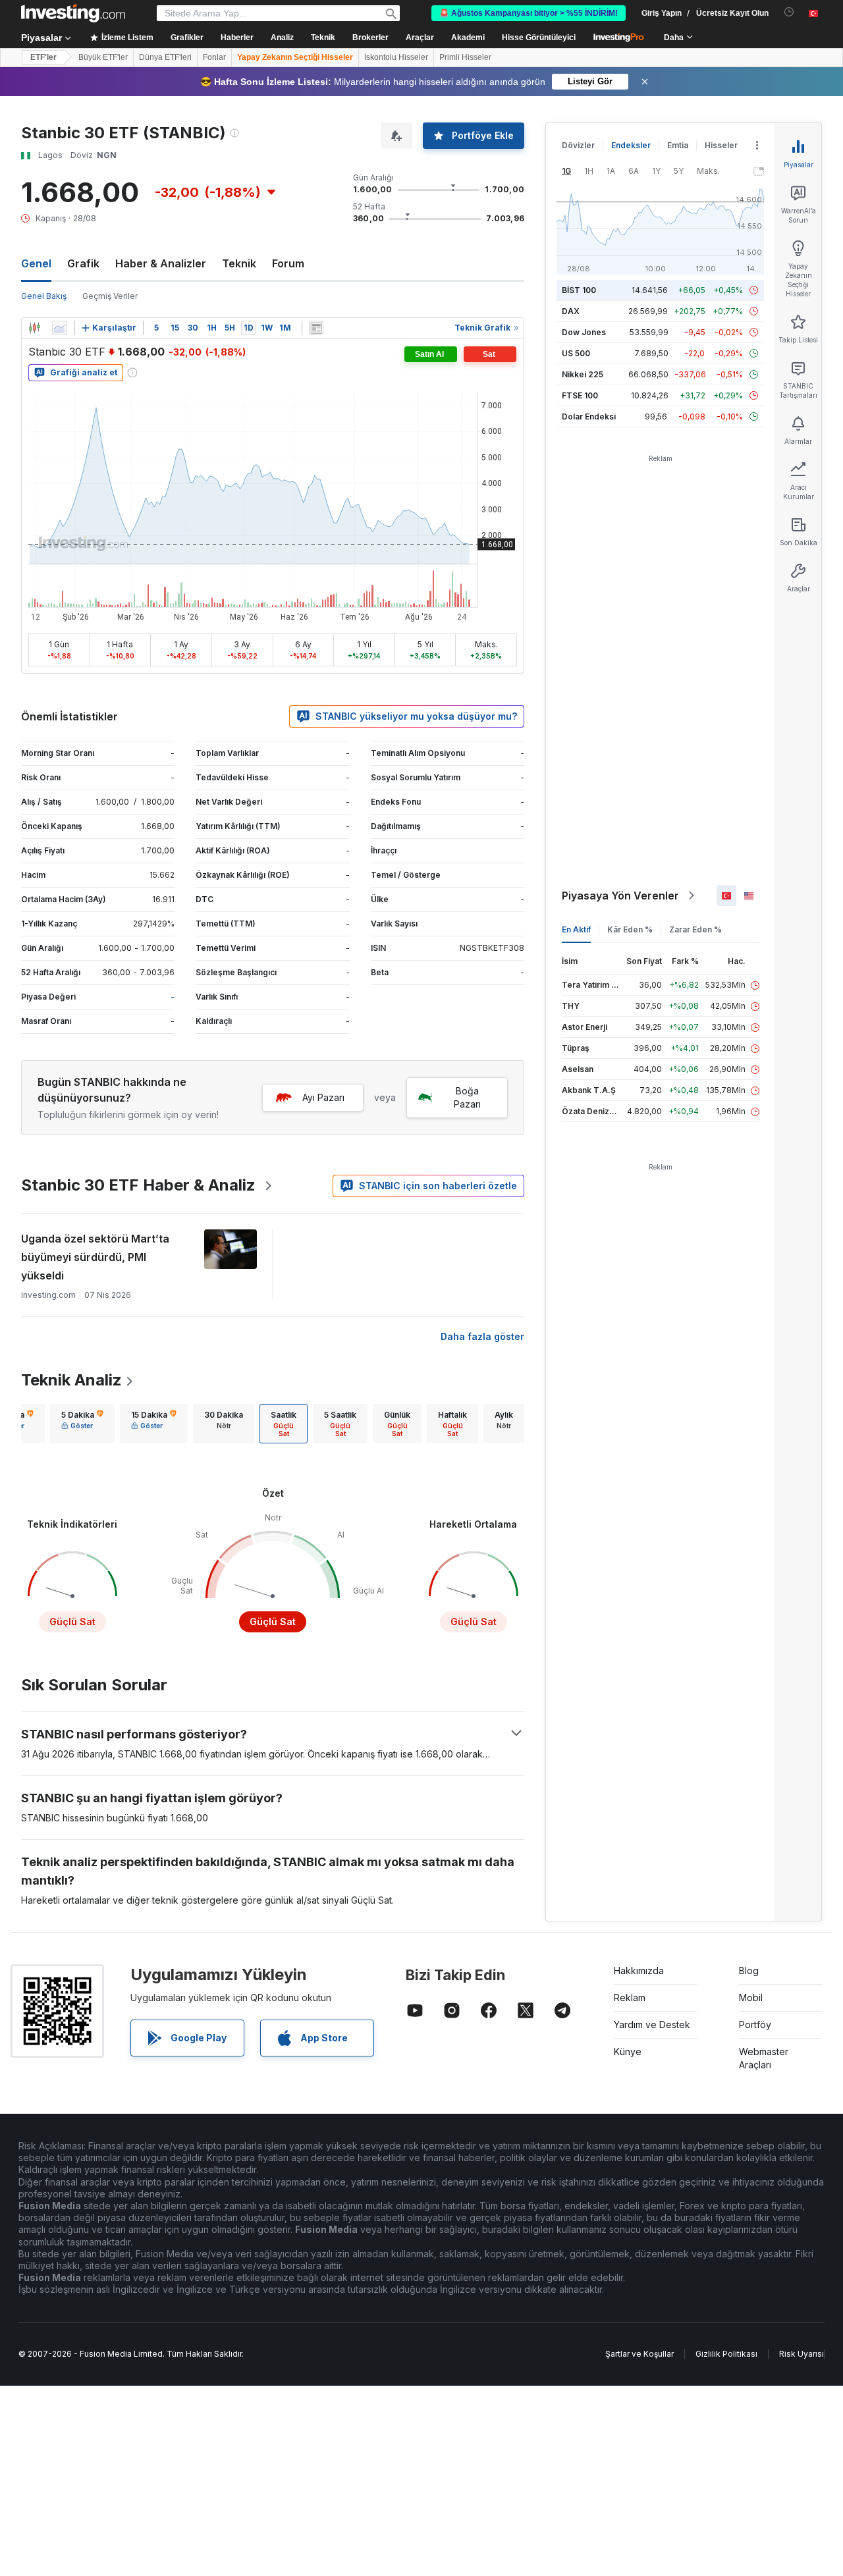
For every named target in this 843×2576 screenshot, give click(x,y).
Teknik (239, 263)
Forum (288, 263)
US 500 (576, 353)
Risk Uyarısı (802, 2354)
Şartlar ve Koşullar (639, 2354)
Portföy (755, 2025)
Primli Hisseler (465, 57)
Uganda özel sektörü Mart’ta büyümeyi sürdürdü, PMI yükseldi (95, 1257)
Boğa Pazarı (467, 1097)
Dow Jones (584, 332)
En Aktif (576, 929)
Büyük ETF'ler (103, 57)
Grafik (83, 263)
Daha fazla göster (482, 1336)
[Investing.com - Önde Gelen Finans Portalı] (73, 13)
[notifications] (789, 12)
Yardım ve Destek (652, 2025)
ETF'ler (43, 57)
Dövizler (578, 145)
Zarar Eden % (695, 929)
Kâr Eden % (630, 929)
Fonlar (214, 57)
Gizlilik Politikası (726, 2354)
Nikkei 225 (583, 374)
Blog (749, 1971)
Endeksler (631, 145)
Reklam (630, 1998)
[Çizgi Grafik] (59, 328)
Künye (628, 2052)
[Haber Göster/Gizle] (316, 328)
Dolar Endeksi (589, 416)
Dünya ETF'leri (165, 57)
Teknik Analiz (71, 1380)
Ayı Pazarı (323, 1097)
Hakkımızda (639, 1971)
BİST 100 (579, 290)
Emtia (678, 145)
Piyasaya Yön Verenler (620, 896)
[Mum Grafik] (34, 328)
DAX (571, 311)
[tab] (82, 1424)
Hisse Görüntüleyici (539, 38)
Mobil (751, 1998)
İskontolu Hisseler (396, 57)
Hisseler (721, 145)
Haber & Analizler (161, 263)
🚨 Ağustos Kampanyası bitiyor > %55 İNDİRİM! (529, 13)
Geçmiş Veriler (110, 296)
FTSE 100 (580, 395)
